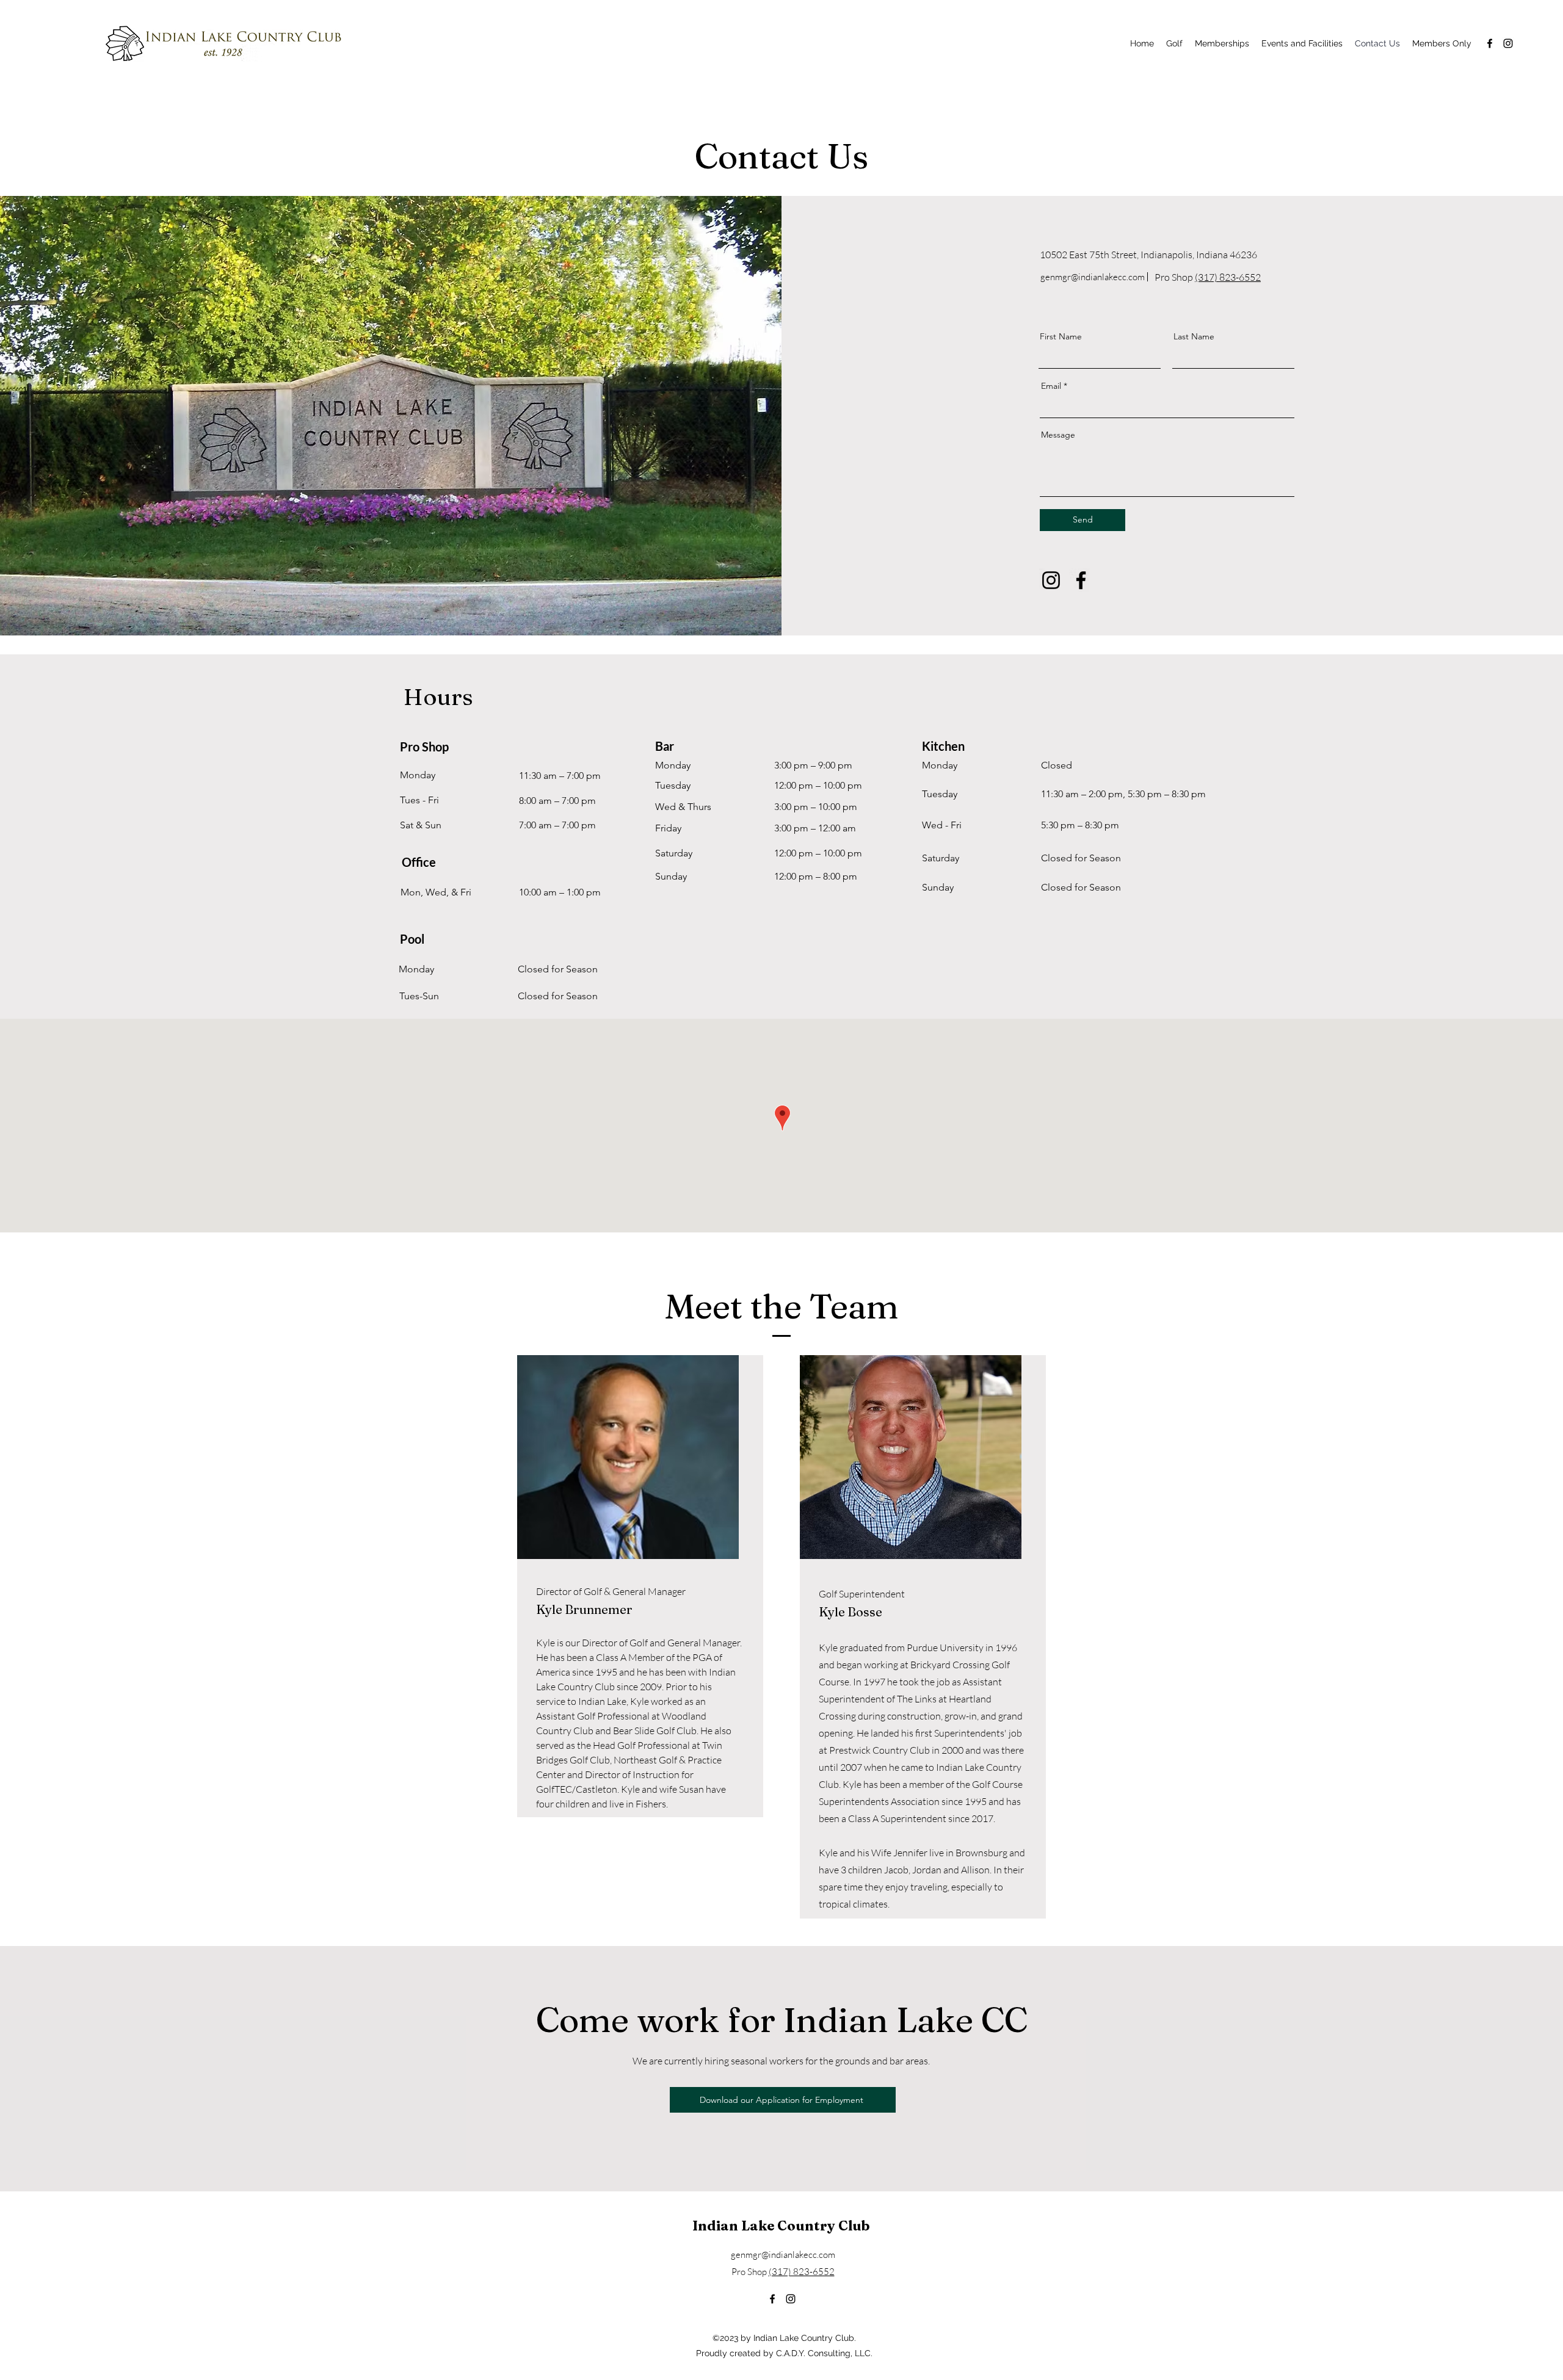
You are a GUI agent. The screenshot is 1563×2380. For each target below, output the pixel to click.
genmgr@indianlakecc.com (1093, 277)
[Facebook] (1081, 580)
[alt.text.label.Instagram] (1508, 43)
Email (1051, 386)
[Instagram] (1051, 580)
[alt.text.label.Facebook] (1490, 43)
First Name (1061, 336)
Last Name (1194, 336)
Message (1058, 435)
